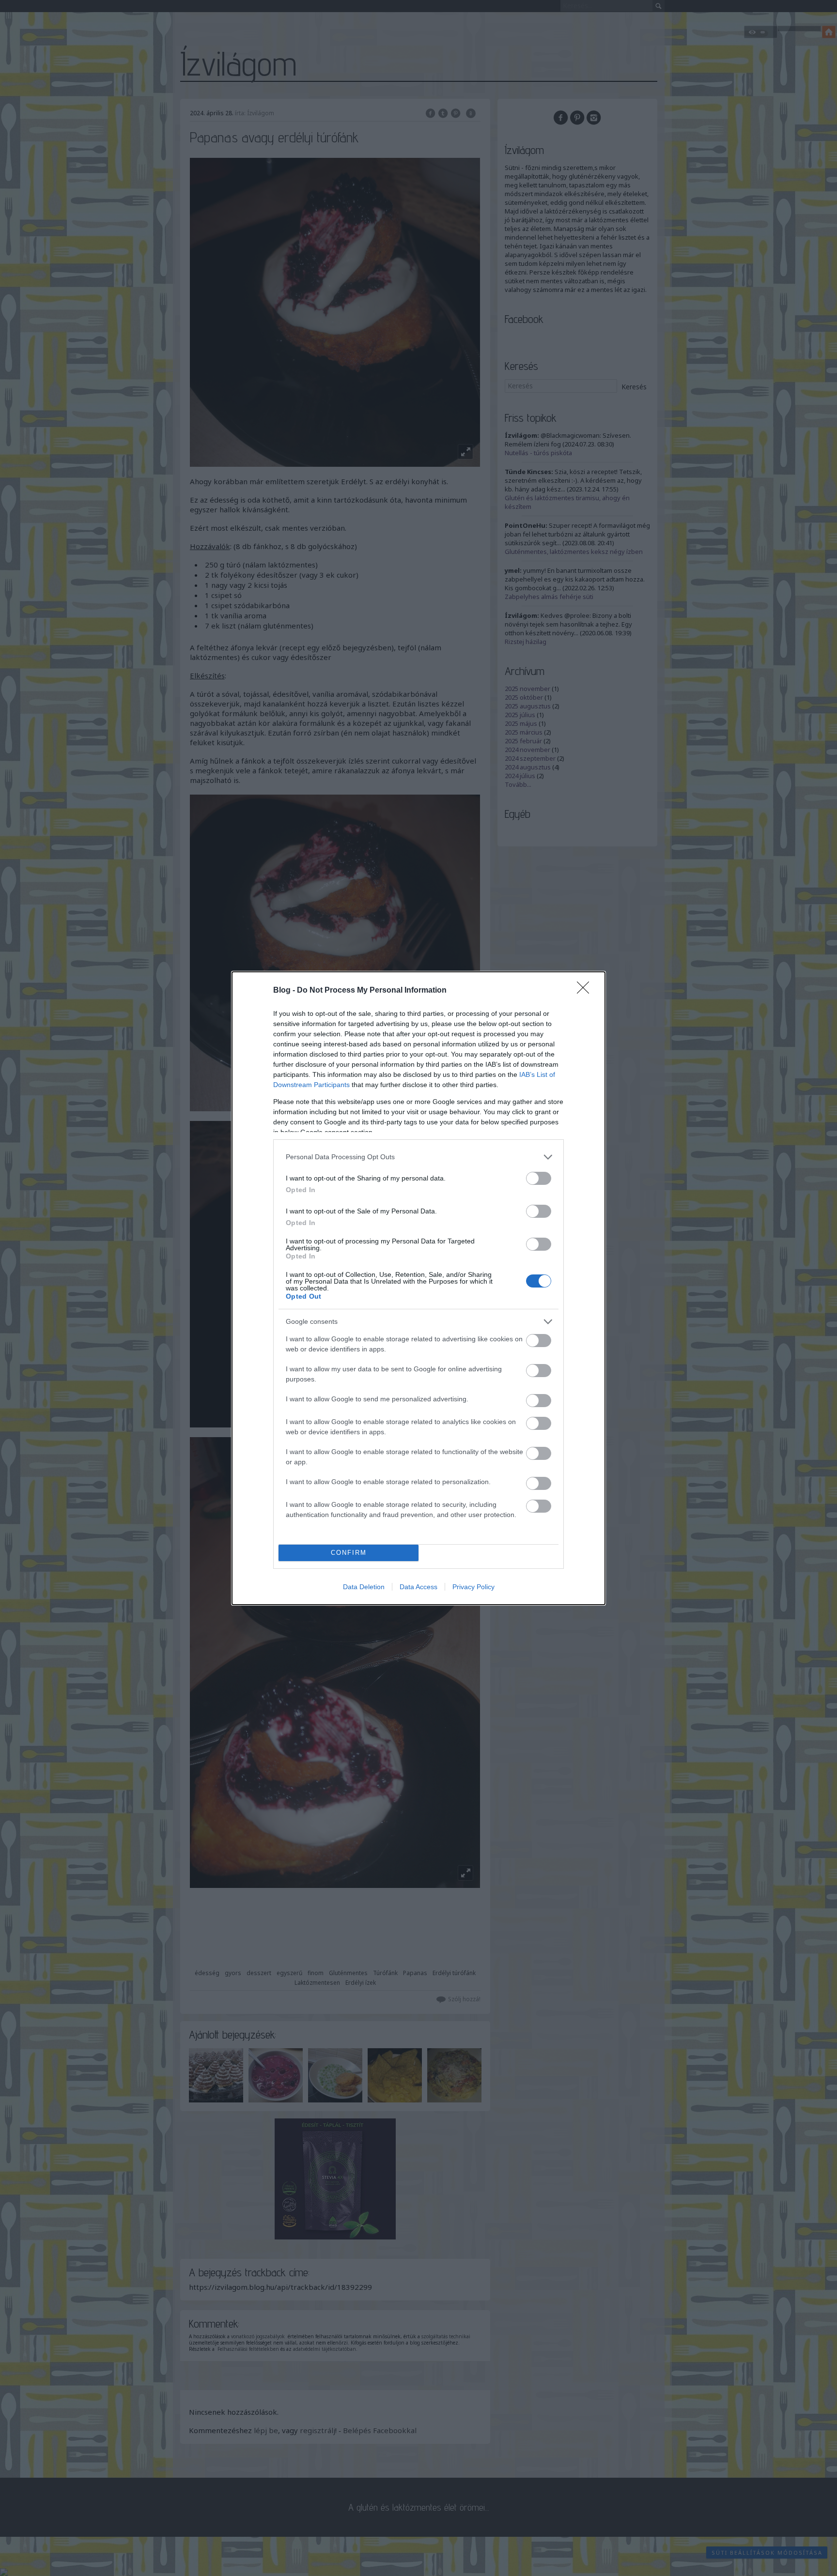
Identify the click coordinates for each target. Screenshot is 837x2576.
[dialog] (418, 1288)
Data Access (418, 1587)
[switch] (539, 1178)
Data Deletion (364, 1587)
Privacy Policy (473, 1587)
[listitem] (418, 1157)
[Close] (586, 991)
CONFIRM (349, 1553)
